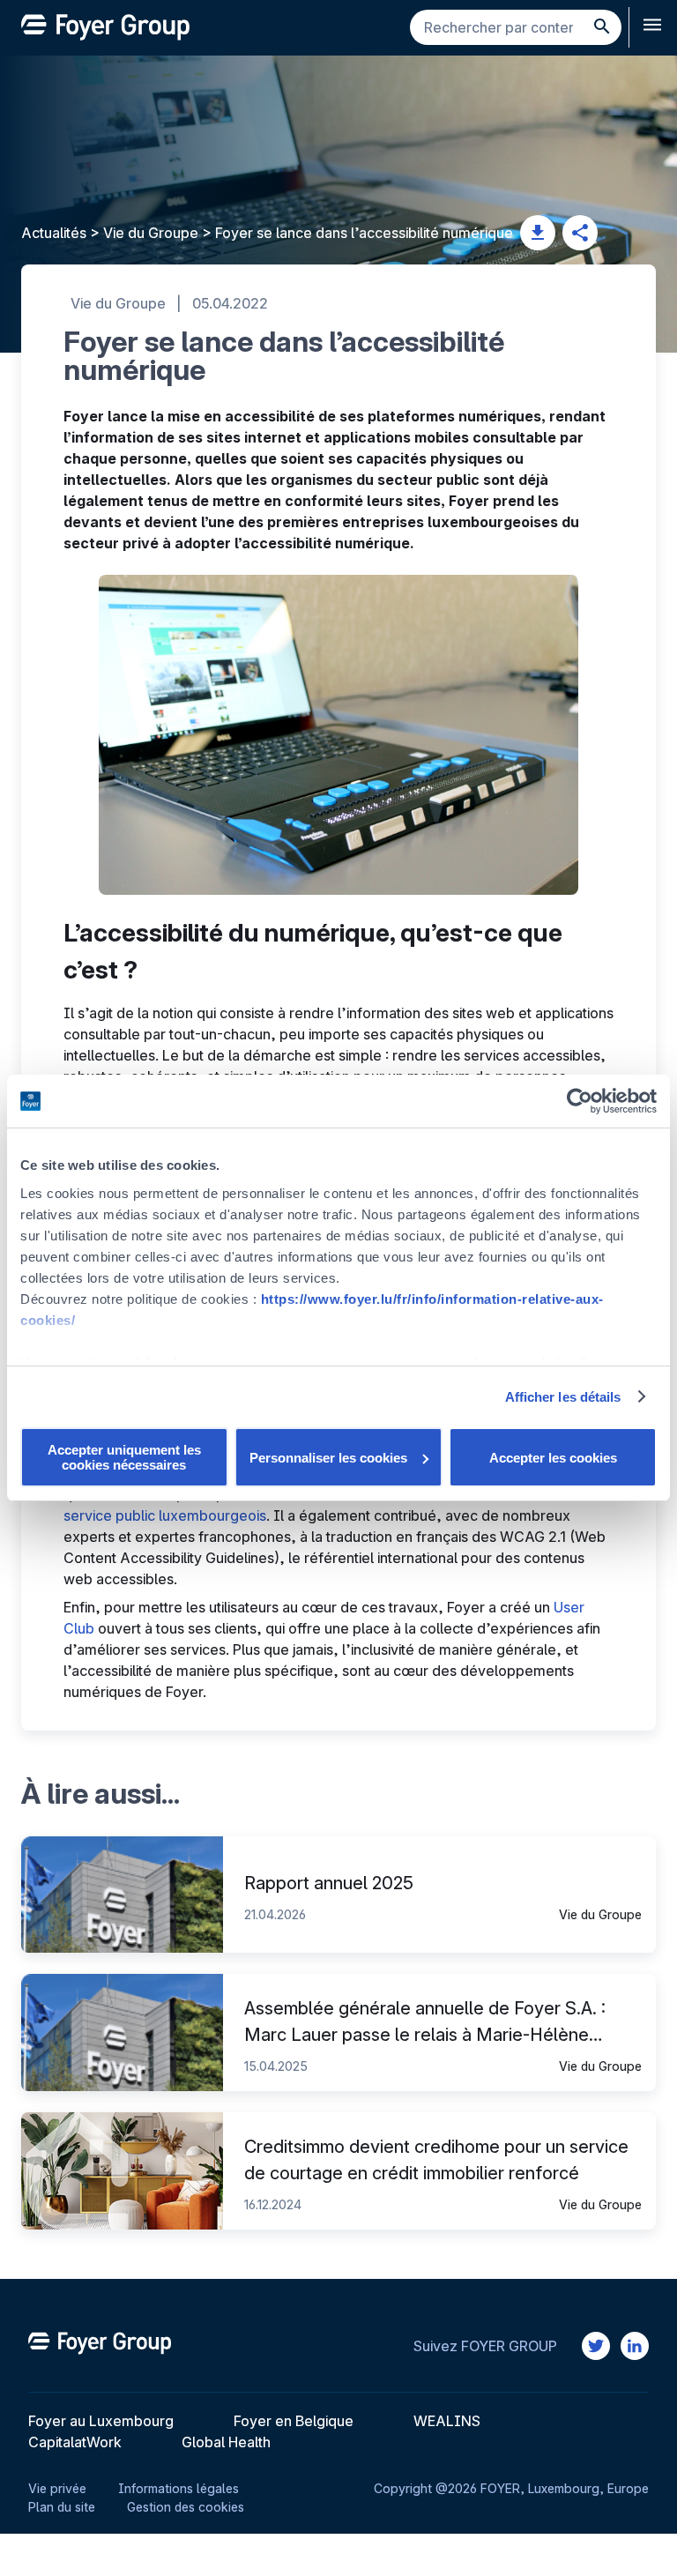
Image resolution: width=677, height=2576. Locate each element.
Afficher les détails (563, 1397)
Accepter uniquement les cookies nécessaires (124, 1457)
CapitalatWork (75, 2442)
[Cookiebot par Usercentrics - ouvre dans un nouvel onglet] (580, 1101)
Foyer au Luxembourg (101, 2421)
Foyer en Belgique (294, 2421)
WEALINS (447, 2421)
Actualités (54, 233)
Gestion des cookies (186, 2507)
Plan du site (62, 2507)
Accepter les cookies (553, 1458)
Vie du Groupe (151, 233)
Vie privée (57, 2488)
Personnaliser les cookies (328, 1458)
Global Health (226, 2442)
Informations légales (179, 2488)
